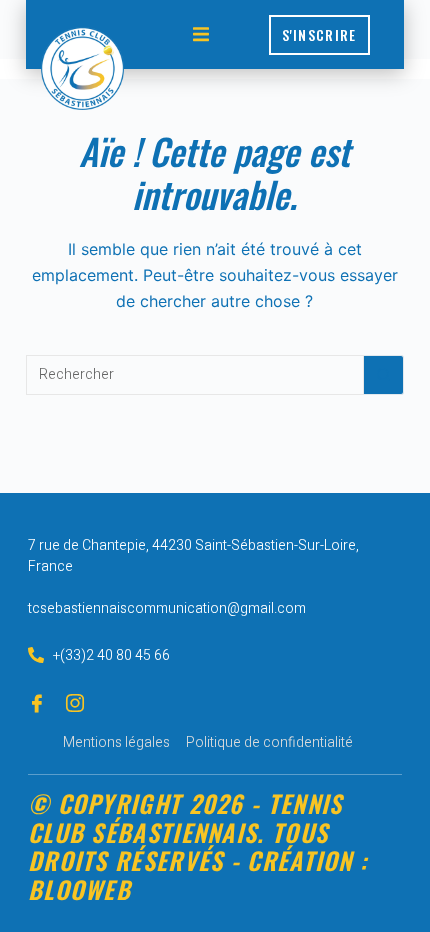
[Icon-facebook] (37, 703)
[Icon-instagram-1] (75, 703)
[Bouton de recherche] (384, 375)
